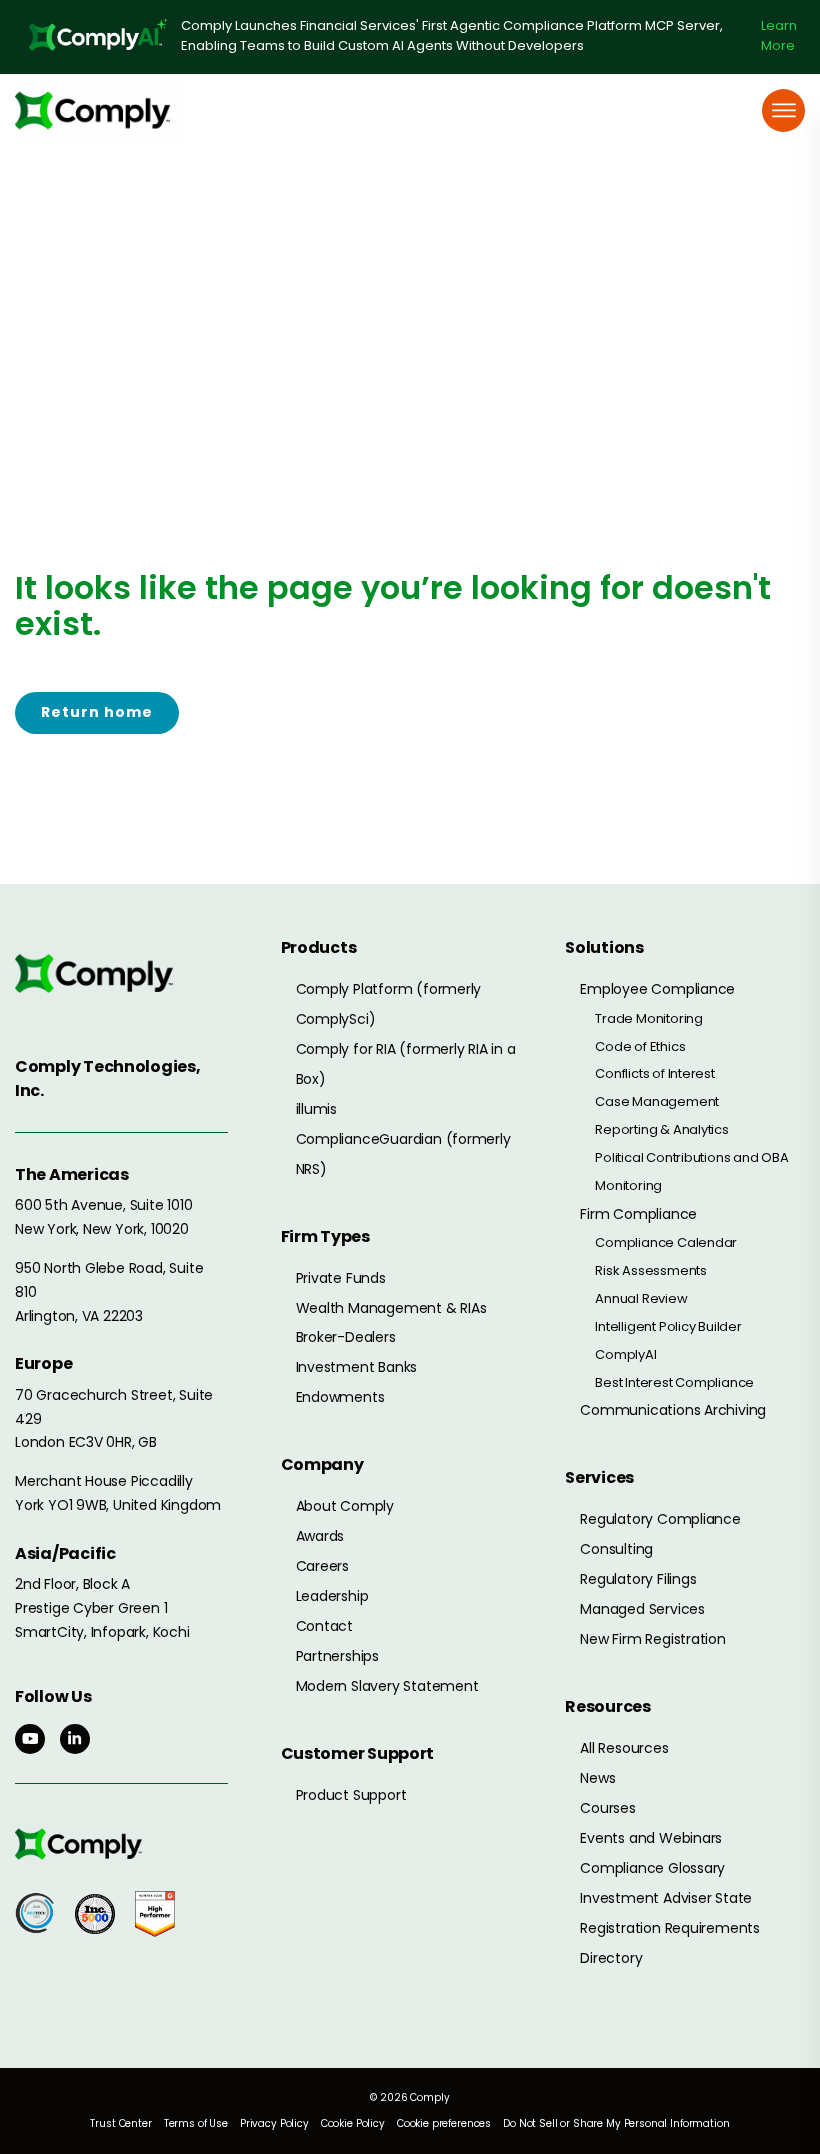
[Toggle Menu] (784, 110)
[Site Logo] (100, 110)
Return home (97, 712)
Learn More (779, 35)
